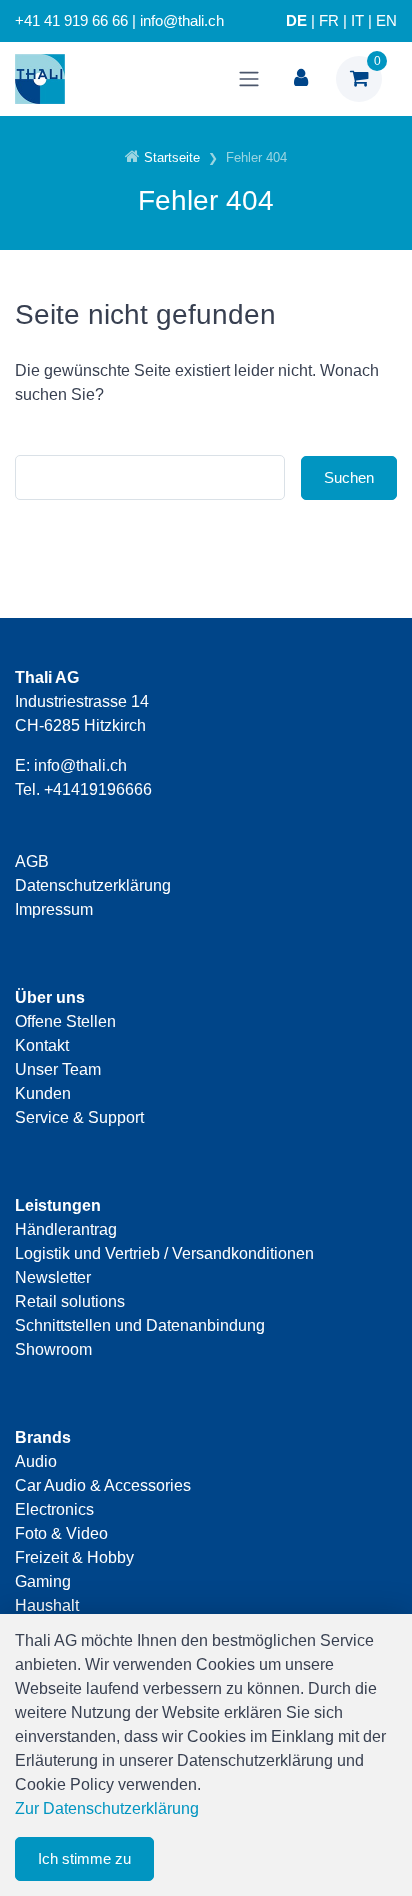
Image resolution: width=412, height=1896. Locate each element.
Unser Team (58, 1069)
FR (329, 21)
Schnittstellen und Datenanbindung (140, 1325)
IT (357, 21)
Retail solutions (70, 1301)
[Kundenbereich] (301, 79)
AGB (32, 861)
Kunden (43, 1093)
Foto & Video (61, 1533)
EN (386, 21)
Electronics (54, 1509)
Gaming (43, 1581)
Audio (36, 1461)
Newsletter (53, 1277)
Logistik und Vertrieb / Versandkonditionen (164, 1253)
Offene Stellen (65, 1021)
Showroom (53, 1349)
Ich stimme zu (84, 1858)
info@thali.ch (80, 765)
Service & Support (79, 1117)
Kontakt (42, 1045)
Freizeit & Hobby (74, 1557)
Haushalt (47, 1605)
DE (296, 21)
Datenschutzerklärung (93, 885)
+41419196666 (98, 789)
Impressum (54, 909)
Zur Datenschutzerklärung (107, 1808)
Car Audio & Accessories (103, 1485)
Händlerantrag (66, 1229)
